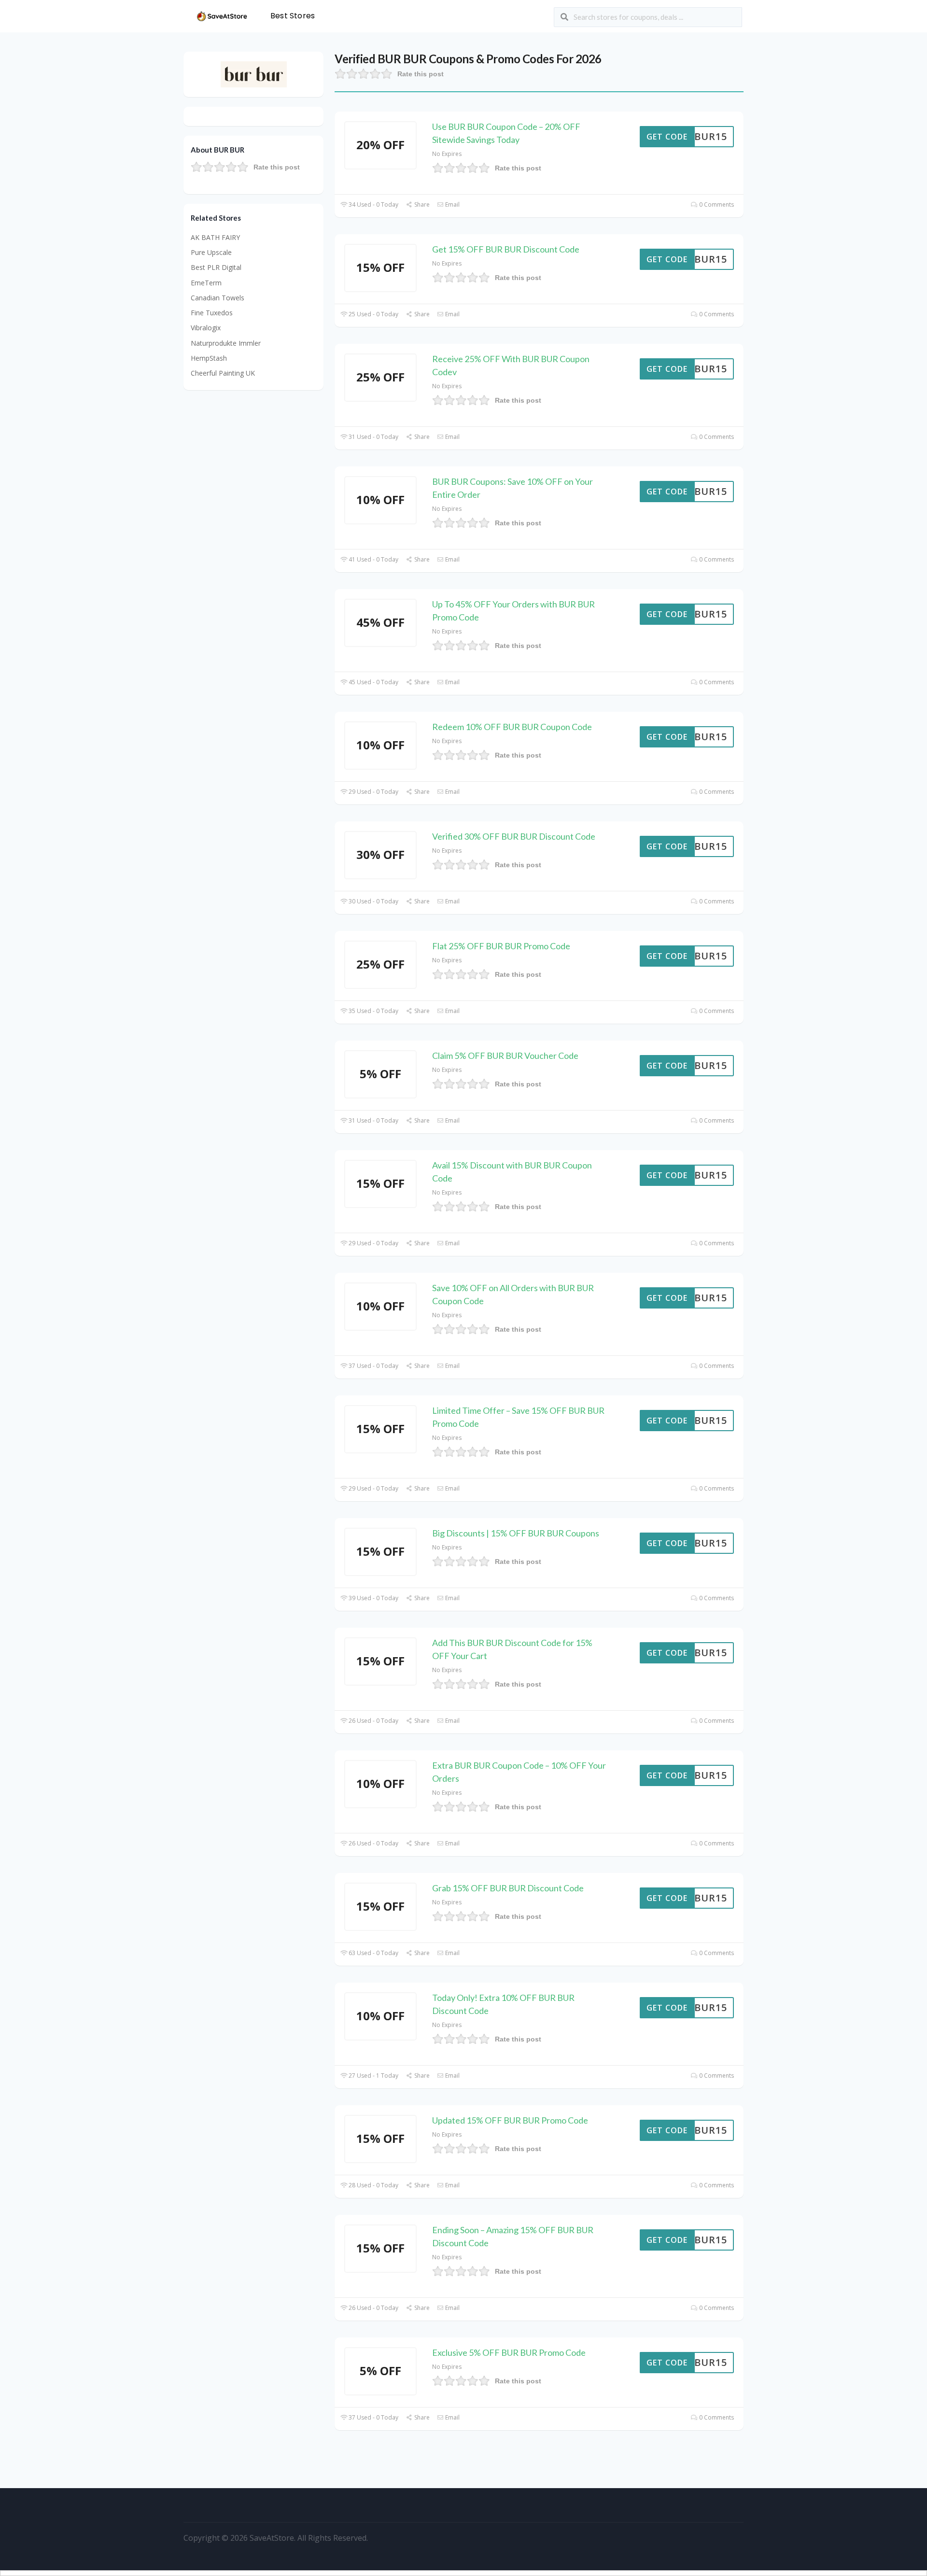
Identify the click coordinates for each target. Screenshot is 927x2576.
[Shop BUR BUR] (254, 74)
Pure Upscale (211, 252)
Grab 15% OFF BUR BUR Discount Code (508, 1888)
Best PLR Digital (216, 267)
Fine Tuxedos (212, 313)
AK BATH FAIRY (215, 237)
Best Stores (293, 16)
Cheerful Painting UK (223, 373)
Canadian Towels (218, 298)
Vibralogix (206, 328)
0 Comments (716, 204)
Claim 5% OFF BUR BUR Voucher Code (505, 1056)
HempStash (209, 358)
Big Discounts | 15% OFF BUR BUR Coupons (516, 1533)
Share (421, 204)
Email (452, 204)
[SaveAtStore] (222, 15)
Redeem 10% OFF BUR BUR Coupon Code (512, 727)
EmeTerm (206, 283)
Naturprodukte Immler (226, 343)
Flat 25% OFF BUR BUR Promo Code (501, 946)
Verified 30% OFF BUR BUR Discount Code (514, 836)
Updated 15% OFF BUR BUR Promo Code (510, 2120)
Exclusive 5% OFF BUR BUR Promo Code (509, 2352)
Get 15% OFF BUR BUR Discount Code (506, 249)
